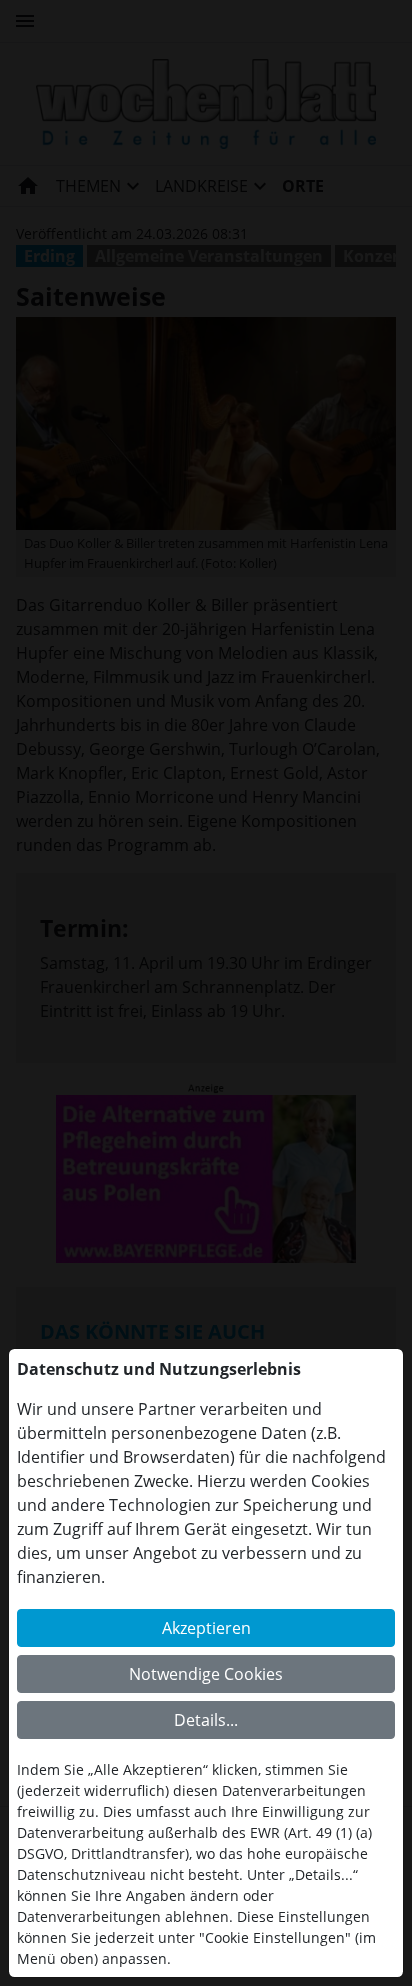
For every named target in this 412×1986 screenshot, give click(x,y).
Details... (206, 1720)
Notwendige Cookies (206, 1674)
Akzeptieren (206, 1628)
